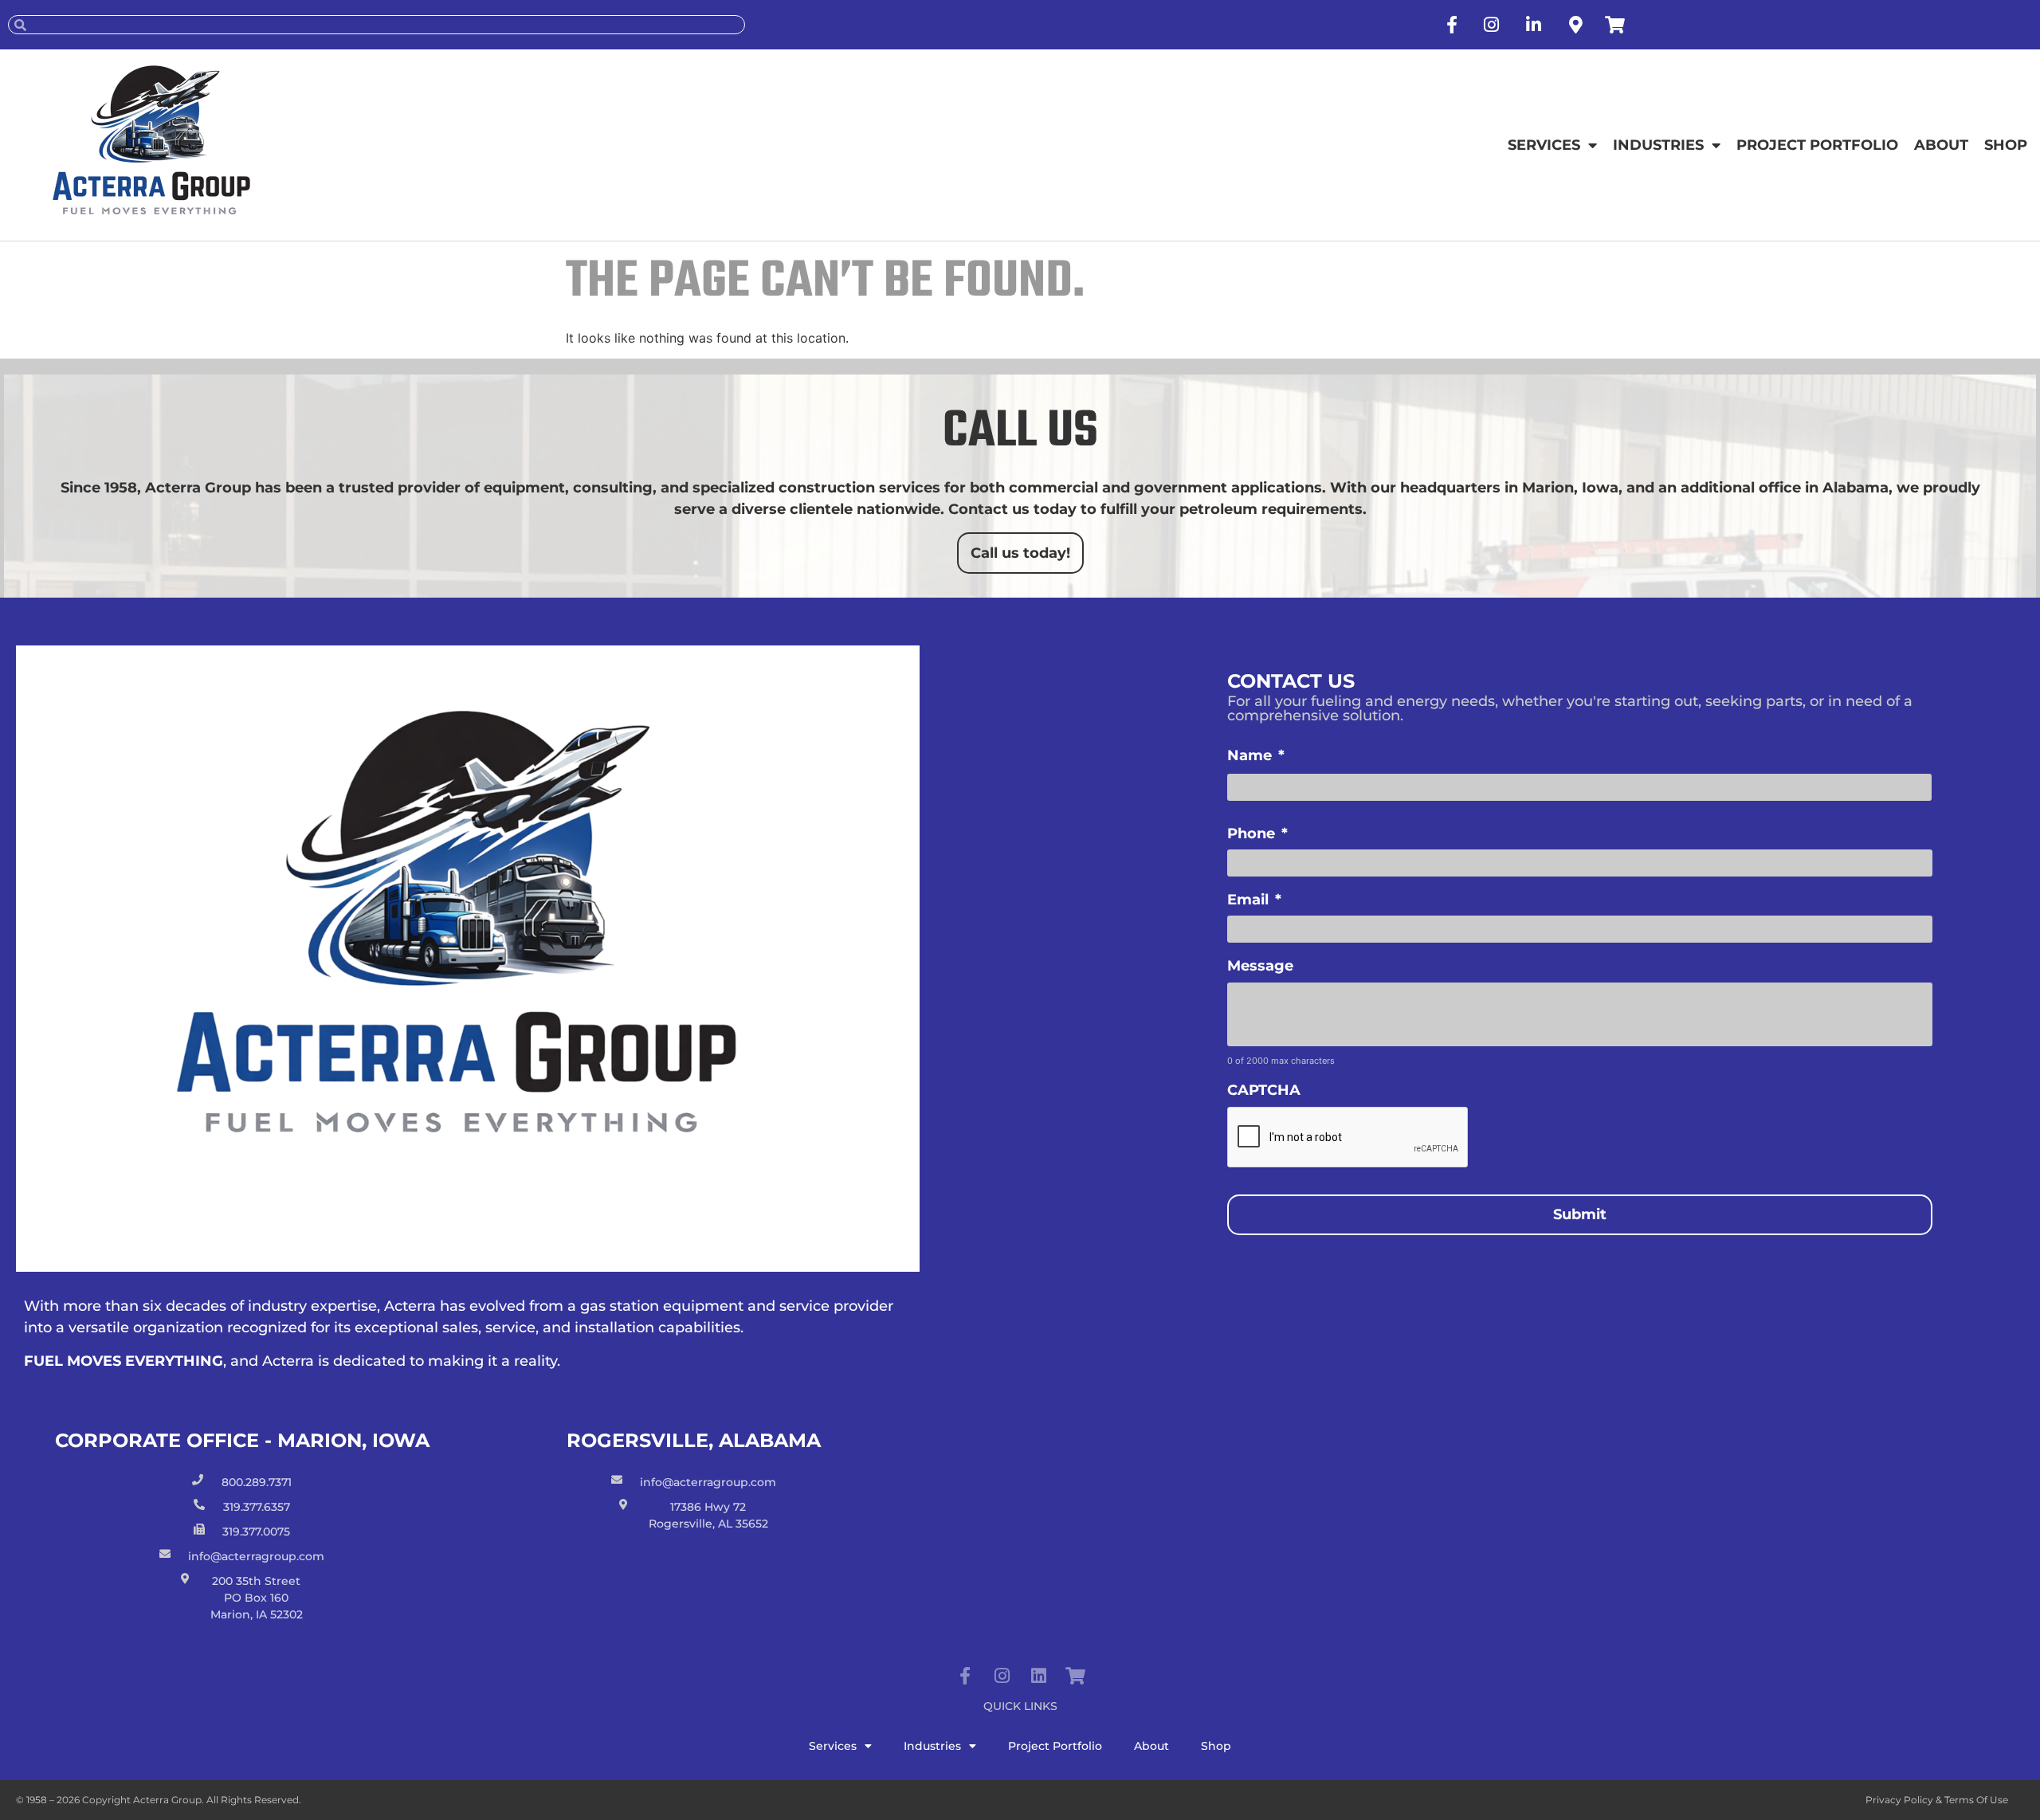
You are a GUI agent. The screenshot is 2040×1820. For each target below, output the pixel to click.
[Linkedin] (1038, 1676)
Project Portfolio (1817, 145)
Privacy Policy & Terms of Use (1937, 1800)
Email (1254, 900)
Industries (1658, 145)
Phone (1257, 834)
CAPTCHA (1264, 1090)
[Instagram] (1002, 1676)
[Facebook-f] (965, 1676)
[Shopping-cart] (1075, 1676)
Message (1260, 966)
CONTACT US (1742, 24)
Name (1256, 755)
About (1941, 145)
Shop (2006, 145)
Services (1544, 145)
